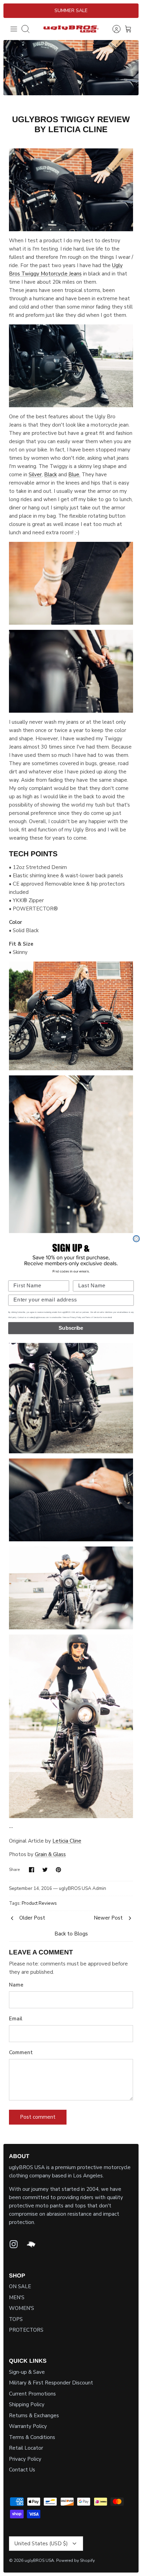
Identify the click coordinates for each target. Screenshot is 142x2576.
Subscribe (71, 1328)
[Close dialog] (136, 1239)
